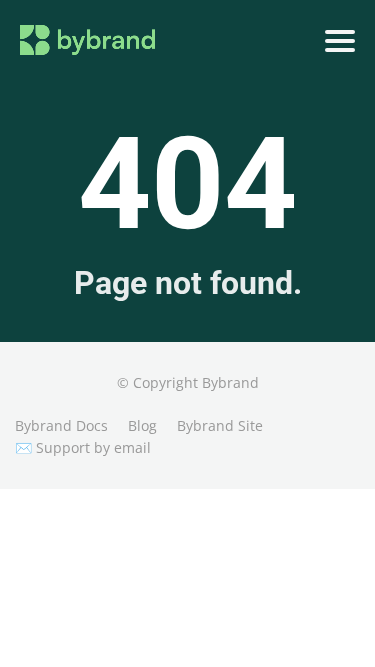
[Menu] (340, 41)
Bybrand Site (220, 425)
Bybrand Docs (61, 425)
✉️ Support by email (83, 447)
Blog (142, 425)
